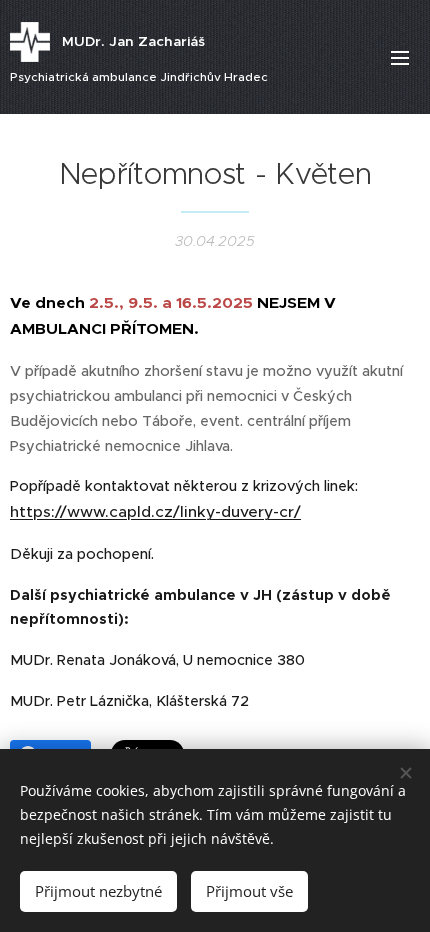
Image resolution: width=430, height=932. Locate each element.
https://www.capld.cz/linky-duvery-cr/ (155, 511)
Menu (400, 57)
